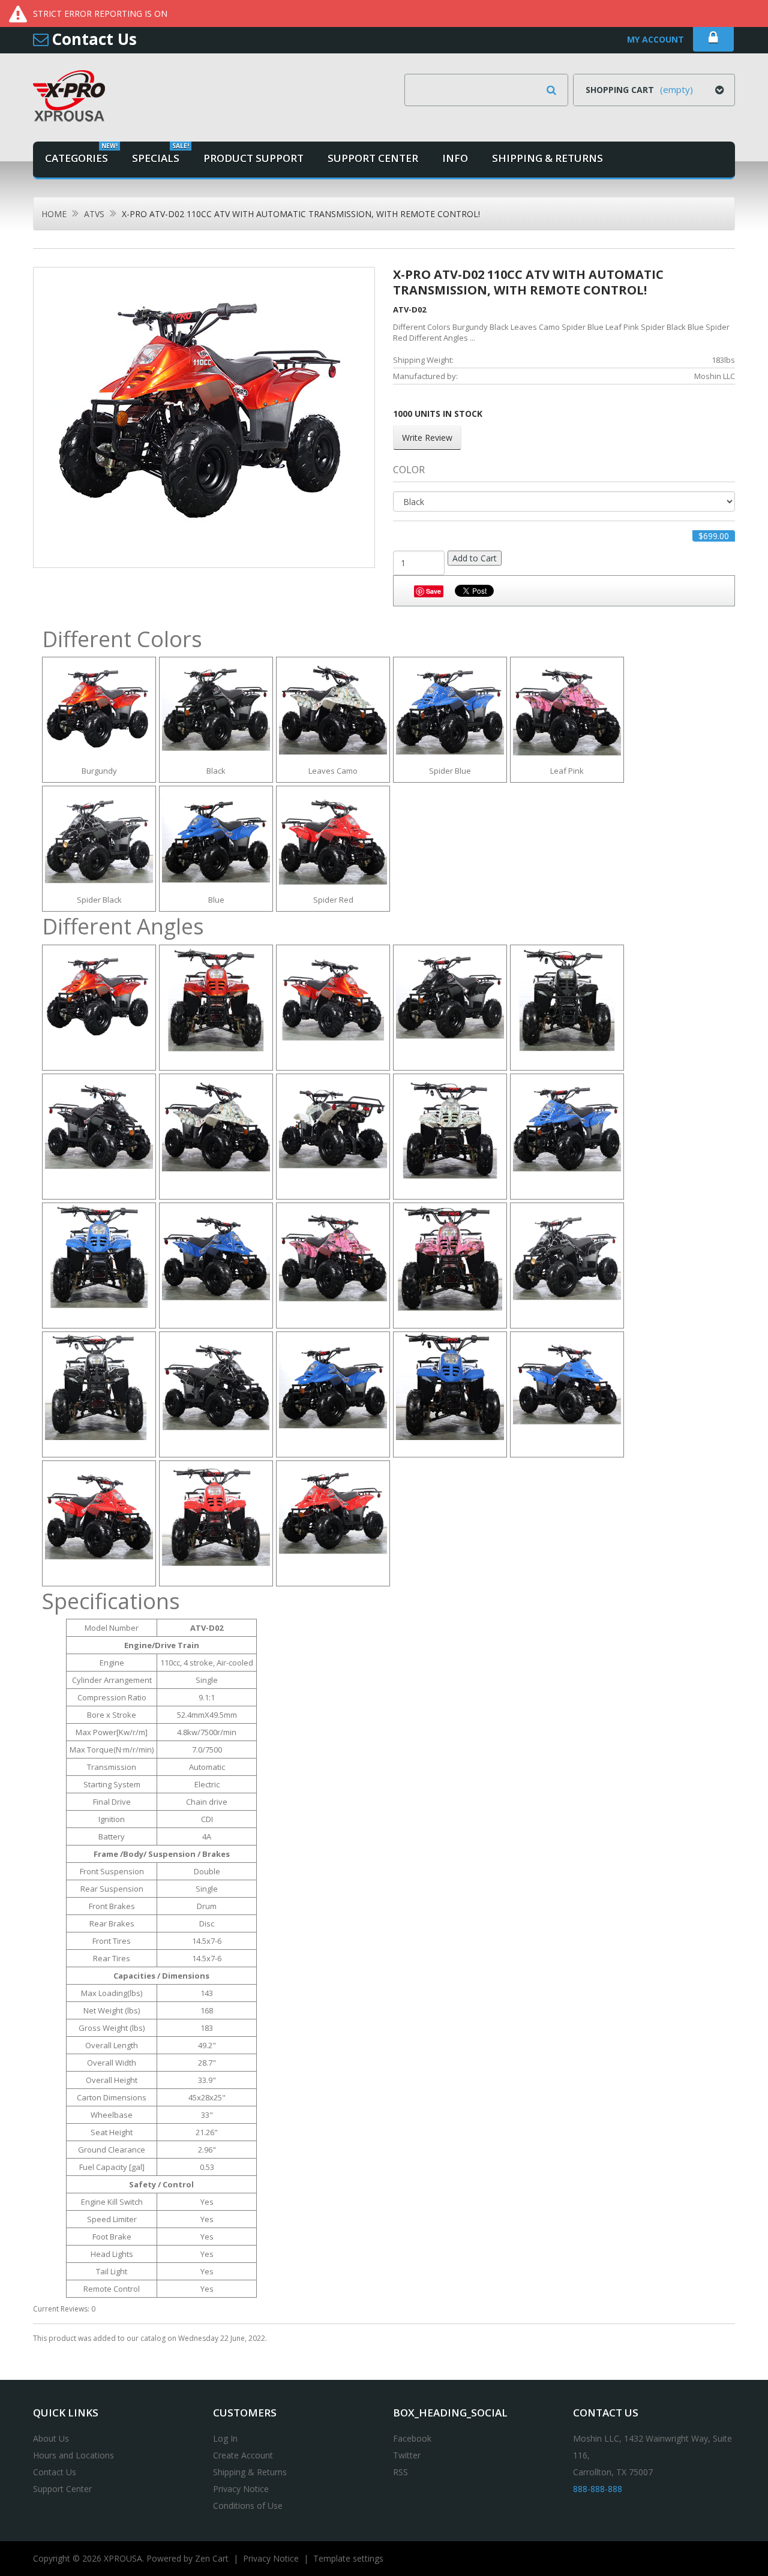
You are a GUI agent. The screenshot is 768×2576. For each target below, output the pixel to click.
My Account (655, 39)
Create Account (243, 2455)
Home (54, 214)
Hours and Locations (73, 2455)
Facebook (412, 2438)
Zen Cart (212, 2558)
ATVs (94, 214)
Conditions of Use (248, 2506)
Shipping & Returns (250, 2472)
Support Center (62, 2489)
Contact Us (94, 39)
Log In (225, 2438)
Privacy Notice (241, 2489)
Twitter (407, 2455)
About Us (51, 2438)
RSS (400, 2472)
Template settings (348, 2558)
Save (433, 591)
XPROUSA (123, 2558)
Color (409, 470)
